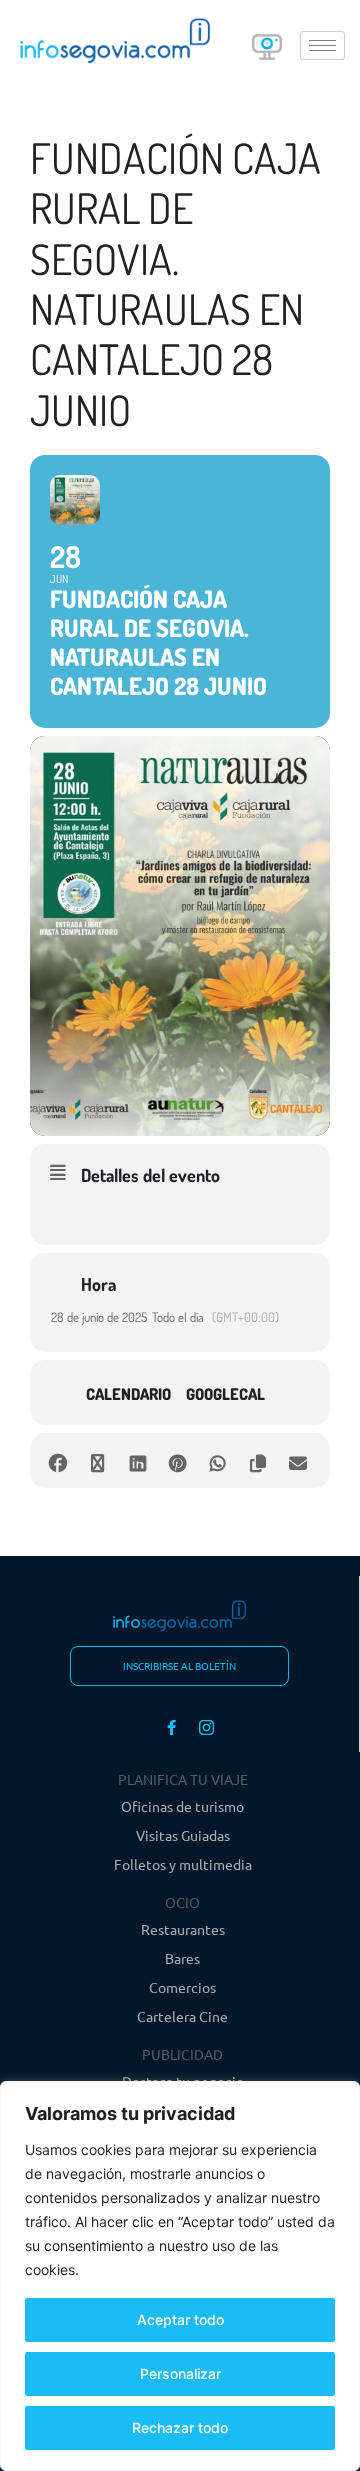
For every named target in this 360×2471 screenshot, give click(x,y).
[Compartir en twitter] (97, 1460)
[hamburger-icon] (322, 45)
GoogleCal (225, 1394)
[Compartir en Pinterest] (177, 1460)
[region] (180, 2276)
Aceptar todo (180, 2319)
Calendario (128, 1394)
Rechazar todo (180, 2427)
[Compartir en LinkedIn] (137, 1460)
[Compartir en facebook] (57, 1460)
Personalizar (180, 2373)
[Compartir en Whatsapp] (217, 1460)
